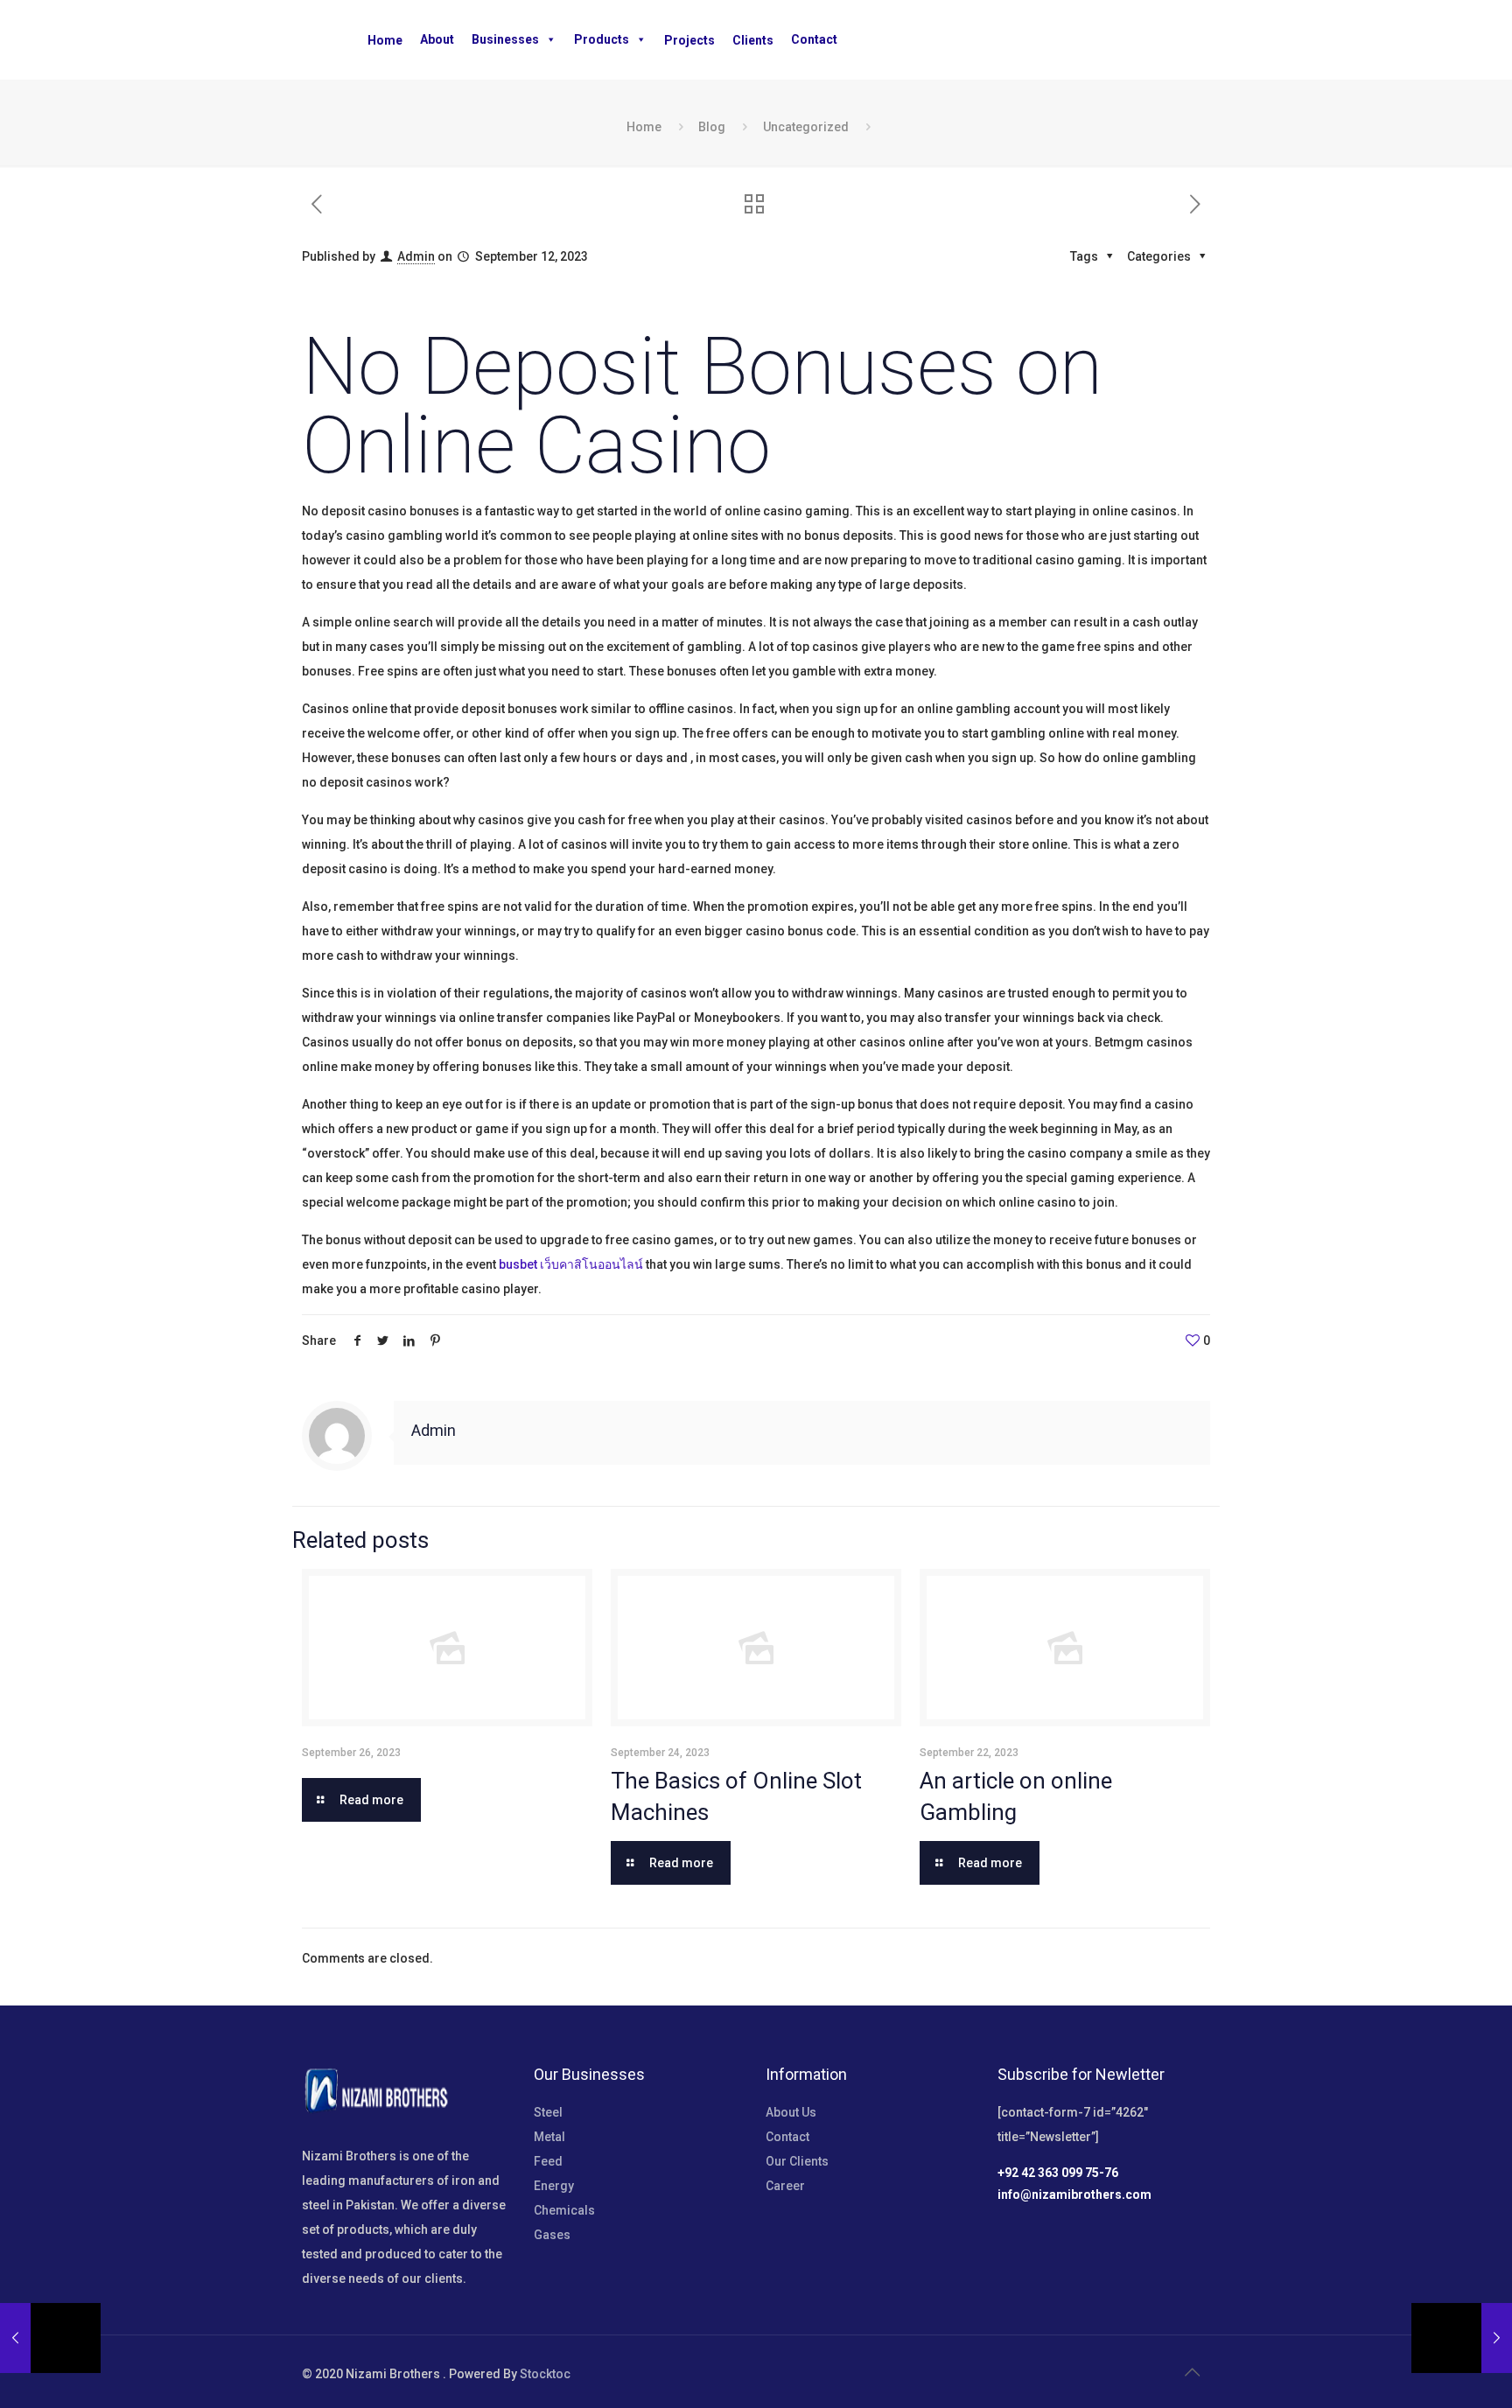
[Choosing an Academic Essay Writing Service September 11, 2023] (50, 2338)
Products (602, 39)
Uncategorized (806, 127)
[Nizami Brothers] (131, 39)
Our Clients (797, 2161)
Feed (548, 2161)
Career (785, 2186)
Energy (554, 2186)
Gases (552, 2235)
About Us (791, 2112)
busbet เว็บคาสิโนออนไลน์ (571, 1264)
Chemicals (564, 2210)
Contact (814, 39)
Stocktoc (545, 2374)
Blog (712, 127)
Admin (416, 256)
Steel (548, 2112)
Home (644, 127)
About (437, 39)
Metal (549, 2137)
